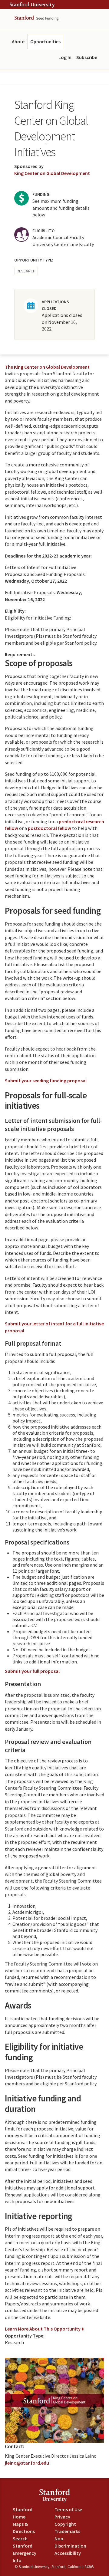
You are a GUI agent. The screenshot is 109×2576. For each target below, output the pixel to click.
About (18, 41)
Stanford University (32, 5)
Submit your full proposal (32, 1671)
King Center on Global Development (52, 173)
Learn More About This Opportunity (43, 2329)
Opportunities (45, 41)
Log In (65, 57)
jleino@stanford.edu (27, 2463)
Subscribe (87, 57)
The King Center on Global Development (47, 367)
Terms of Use (68, 2509)
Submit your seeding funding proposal (46, 1081)
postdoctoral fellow (50, 828)
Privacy (62, 2517)
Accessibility (68, 2553)
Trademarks (67, 2531)
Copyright (65, 2524)
